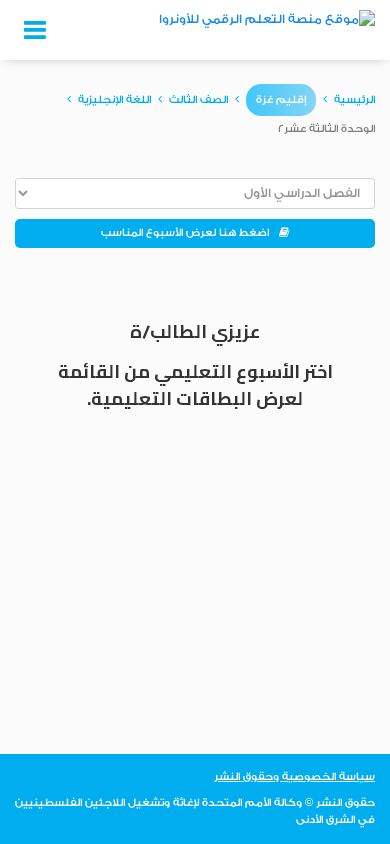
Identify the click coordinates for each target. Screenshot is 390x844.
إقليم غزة (281, 100)
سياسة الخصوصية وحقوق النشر (294, 777)
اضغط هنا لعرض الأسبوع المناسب (190, 233)
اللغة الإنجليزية (114, 100)
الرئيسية (354, 100)
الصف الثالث (198, 100)
